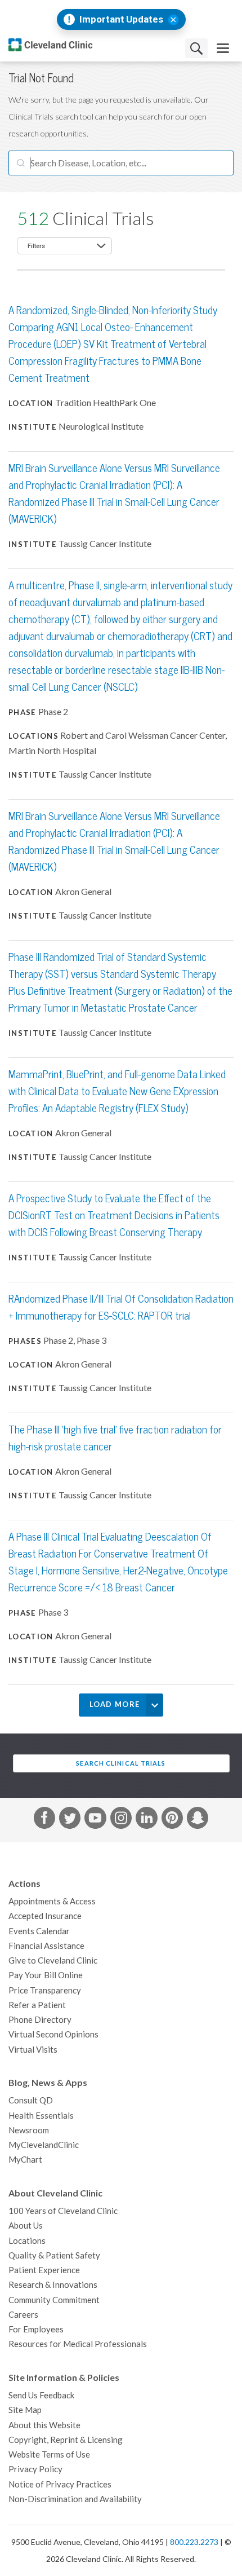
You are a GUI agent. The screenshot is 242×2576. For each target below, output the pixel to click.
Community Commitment (54, 2300)
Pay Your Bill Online (46, 1975)
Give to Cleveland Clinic (53, 1960)
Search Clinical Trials (121, 1763)
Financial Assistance (46, 1946)
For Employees (36, 2329)
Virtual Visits (33, 2050)
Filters (36, 246)
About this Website (44, 2425)
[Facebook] (44, 1820)
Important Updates (121, 19)
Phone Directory (40, 2020)
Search (196, 48)
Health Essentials (41, 2116)
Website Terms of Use (49, 2454)
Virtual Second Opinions (53, 2034)
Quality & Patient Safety (54, 2255)
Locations (27, 2241)
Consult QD (31, 2100)
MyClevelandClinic (44, 2145)
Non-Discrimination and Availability (75, 2499)
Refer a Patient (37, 2005)
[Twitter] (70, 1820)
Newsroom (29, 2130)
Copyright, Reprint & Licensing (66, 2440)
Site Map (25, 2410)
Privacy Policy (35, 2469)
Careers (23, 2315)
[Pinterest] (172, 1820)
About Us (26, 2226)
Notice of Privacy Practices (60, 2484)
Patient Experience (44, 2270)
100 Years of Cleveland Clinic (63, 2211)
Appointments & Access (52, 1901)
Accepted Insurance (45, 1916)
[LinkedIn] (146, 1820)
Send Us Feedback (41, 2395)
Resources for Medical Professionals (78, 2344)
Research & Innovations (53, 2285)
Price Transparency (45, 1990)
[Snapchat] (198, 1820)
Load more (115, 1704)
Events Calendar (39, 1931)
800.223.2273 (194, 2542)
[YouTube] (95, 1820)
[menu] (223, 48)
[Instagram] (121, 1820)
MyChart (25, 2160)
